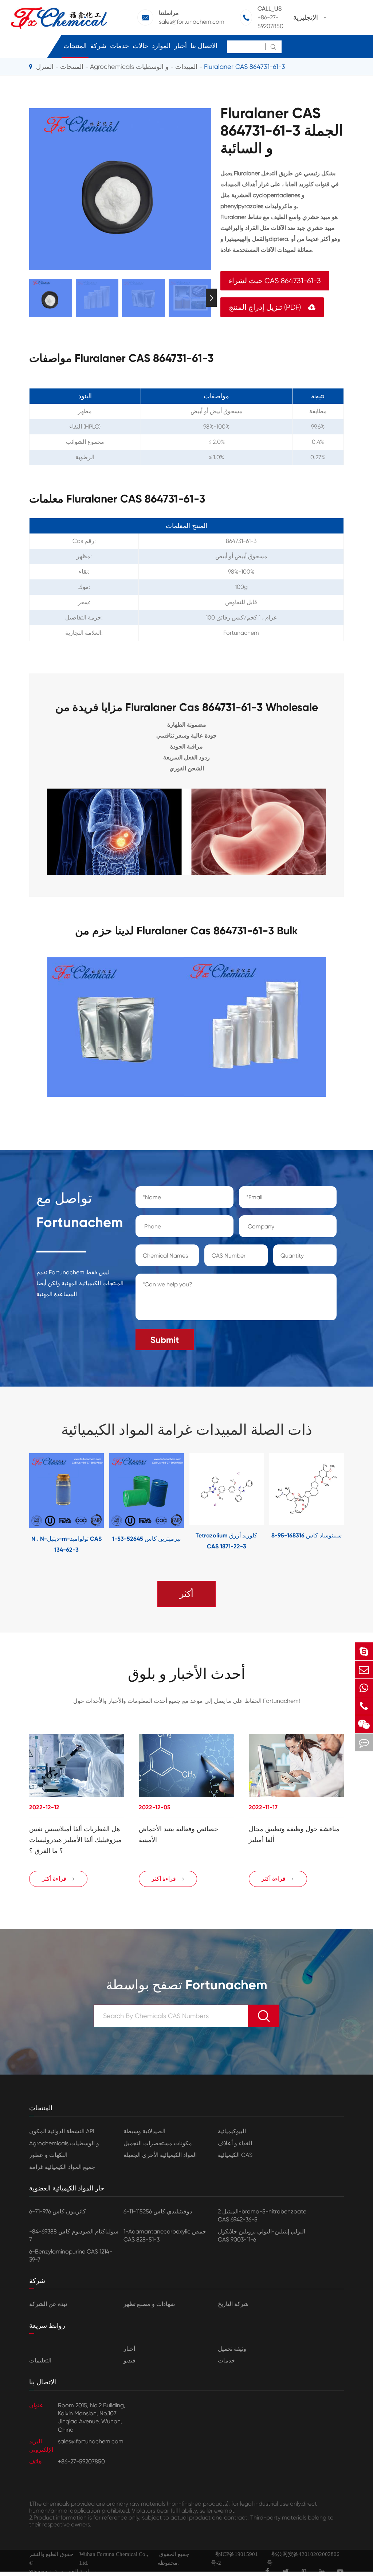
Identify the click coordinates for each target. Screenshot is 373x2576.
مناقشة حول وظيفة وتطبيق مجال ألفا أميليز (294, 1834)
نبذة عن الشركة (48, 2304)
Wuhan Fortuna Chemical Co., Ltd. (114, 2559)
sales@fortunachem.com (192, 22)
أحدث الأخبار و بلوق (186, 1674)
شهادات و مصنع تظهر (149, 2304)
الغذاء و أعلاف (235, 2143)
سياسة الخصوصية (75, 2572)
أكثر (186, 1594)
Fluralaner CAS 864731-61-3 (245, 67)
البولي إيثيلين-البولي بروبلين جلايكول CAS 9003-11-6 (262, 2235)
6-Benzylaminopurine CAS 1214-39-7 (71, 2256)
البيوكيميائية (232, 2131)
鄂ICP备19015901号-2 (234, 2559)
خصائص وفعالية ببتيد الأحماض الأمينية (178, 1834)
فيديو (129, 2360)
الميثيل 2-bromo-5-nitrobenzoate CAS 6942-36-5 (262, 2215)
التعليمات (40, 2360)
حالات (140, 46)
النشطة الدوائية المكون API (62, 2131)
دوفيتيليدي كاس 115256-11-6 (158, 2211)
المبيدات (186, 67)
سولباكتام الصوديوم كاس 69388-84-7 (74, 2235)
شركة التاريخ (233, 2304)
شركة (98, 46)
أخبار (180, 46)
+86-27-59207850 (270, 22)
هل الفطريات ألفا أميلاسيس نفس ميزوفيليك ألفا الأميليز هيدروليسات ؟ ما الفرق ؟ (75, 1840)
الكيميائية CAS (235, 2155)
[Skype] (364, 1651)
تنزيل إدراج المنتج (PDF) (272, 307)
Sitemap (38, 2572)
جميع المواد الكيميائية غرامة (62, 2167)
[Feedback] (364, 1742)
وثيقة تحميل (232, 2349)
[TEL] (364, 1706)
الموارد (161, 46)
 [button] (29, 298)
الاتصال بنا (204, 46)
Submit (165, 1340)
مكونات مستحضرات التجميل (158, 2143)
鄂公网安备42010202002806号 (303, 2559)
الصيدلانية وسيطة (144, 2131)
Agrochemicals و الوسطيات (129, 67)
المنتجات (75, 46)
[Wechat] (364, 1724)
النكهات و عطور (48, 2155)
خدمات (119, 46)
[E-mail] (364, 1670)
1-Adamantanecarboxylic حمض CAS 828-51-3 (165, 2235)
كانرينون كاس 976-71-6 (58, 2211)
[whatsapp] (364, 1688)
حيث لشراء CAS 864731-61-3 (275, 281)
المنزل (45, 67)
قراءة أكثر (58, 1879)
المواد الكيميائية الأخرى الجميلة (160, 2155)
